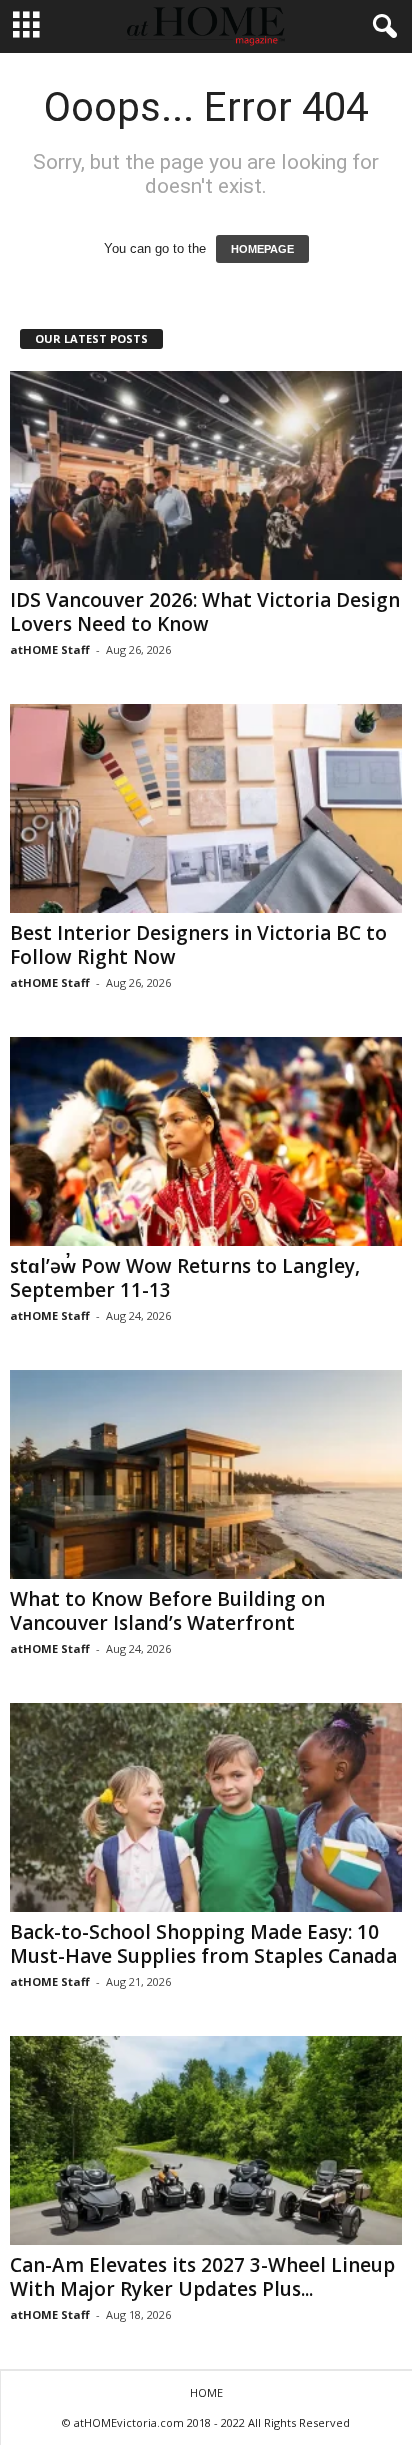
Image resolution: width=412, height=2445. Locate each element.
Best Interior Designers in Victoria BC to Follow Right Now (198, 945)
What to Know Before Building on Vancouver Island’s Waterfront (167, 1611)
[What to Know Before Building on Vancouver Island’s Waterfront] (206, 1474)
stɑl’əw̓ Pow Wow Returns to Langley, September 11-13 (185, 1278)
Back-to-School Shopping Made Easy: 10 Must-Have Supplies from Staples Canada (203, 1944)
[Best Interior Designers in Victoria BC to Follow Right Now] (206, 808)
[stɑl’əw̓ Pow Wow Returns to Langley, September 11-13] (206, 1141)
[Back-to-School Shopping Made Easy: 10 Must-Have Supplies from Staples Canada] (206, 1807)
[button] (381, 27)
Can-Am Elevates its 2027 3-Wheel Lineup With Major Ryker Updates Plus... (202, 2277)
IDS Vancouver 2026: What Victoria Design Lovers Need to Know (205, 612)
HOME (206, 2392)
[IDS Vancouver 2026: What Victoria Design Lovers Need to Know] (206, 475)
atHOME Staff (50, 649)
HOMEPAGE (262, 249)
